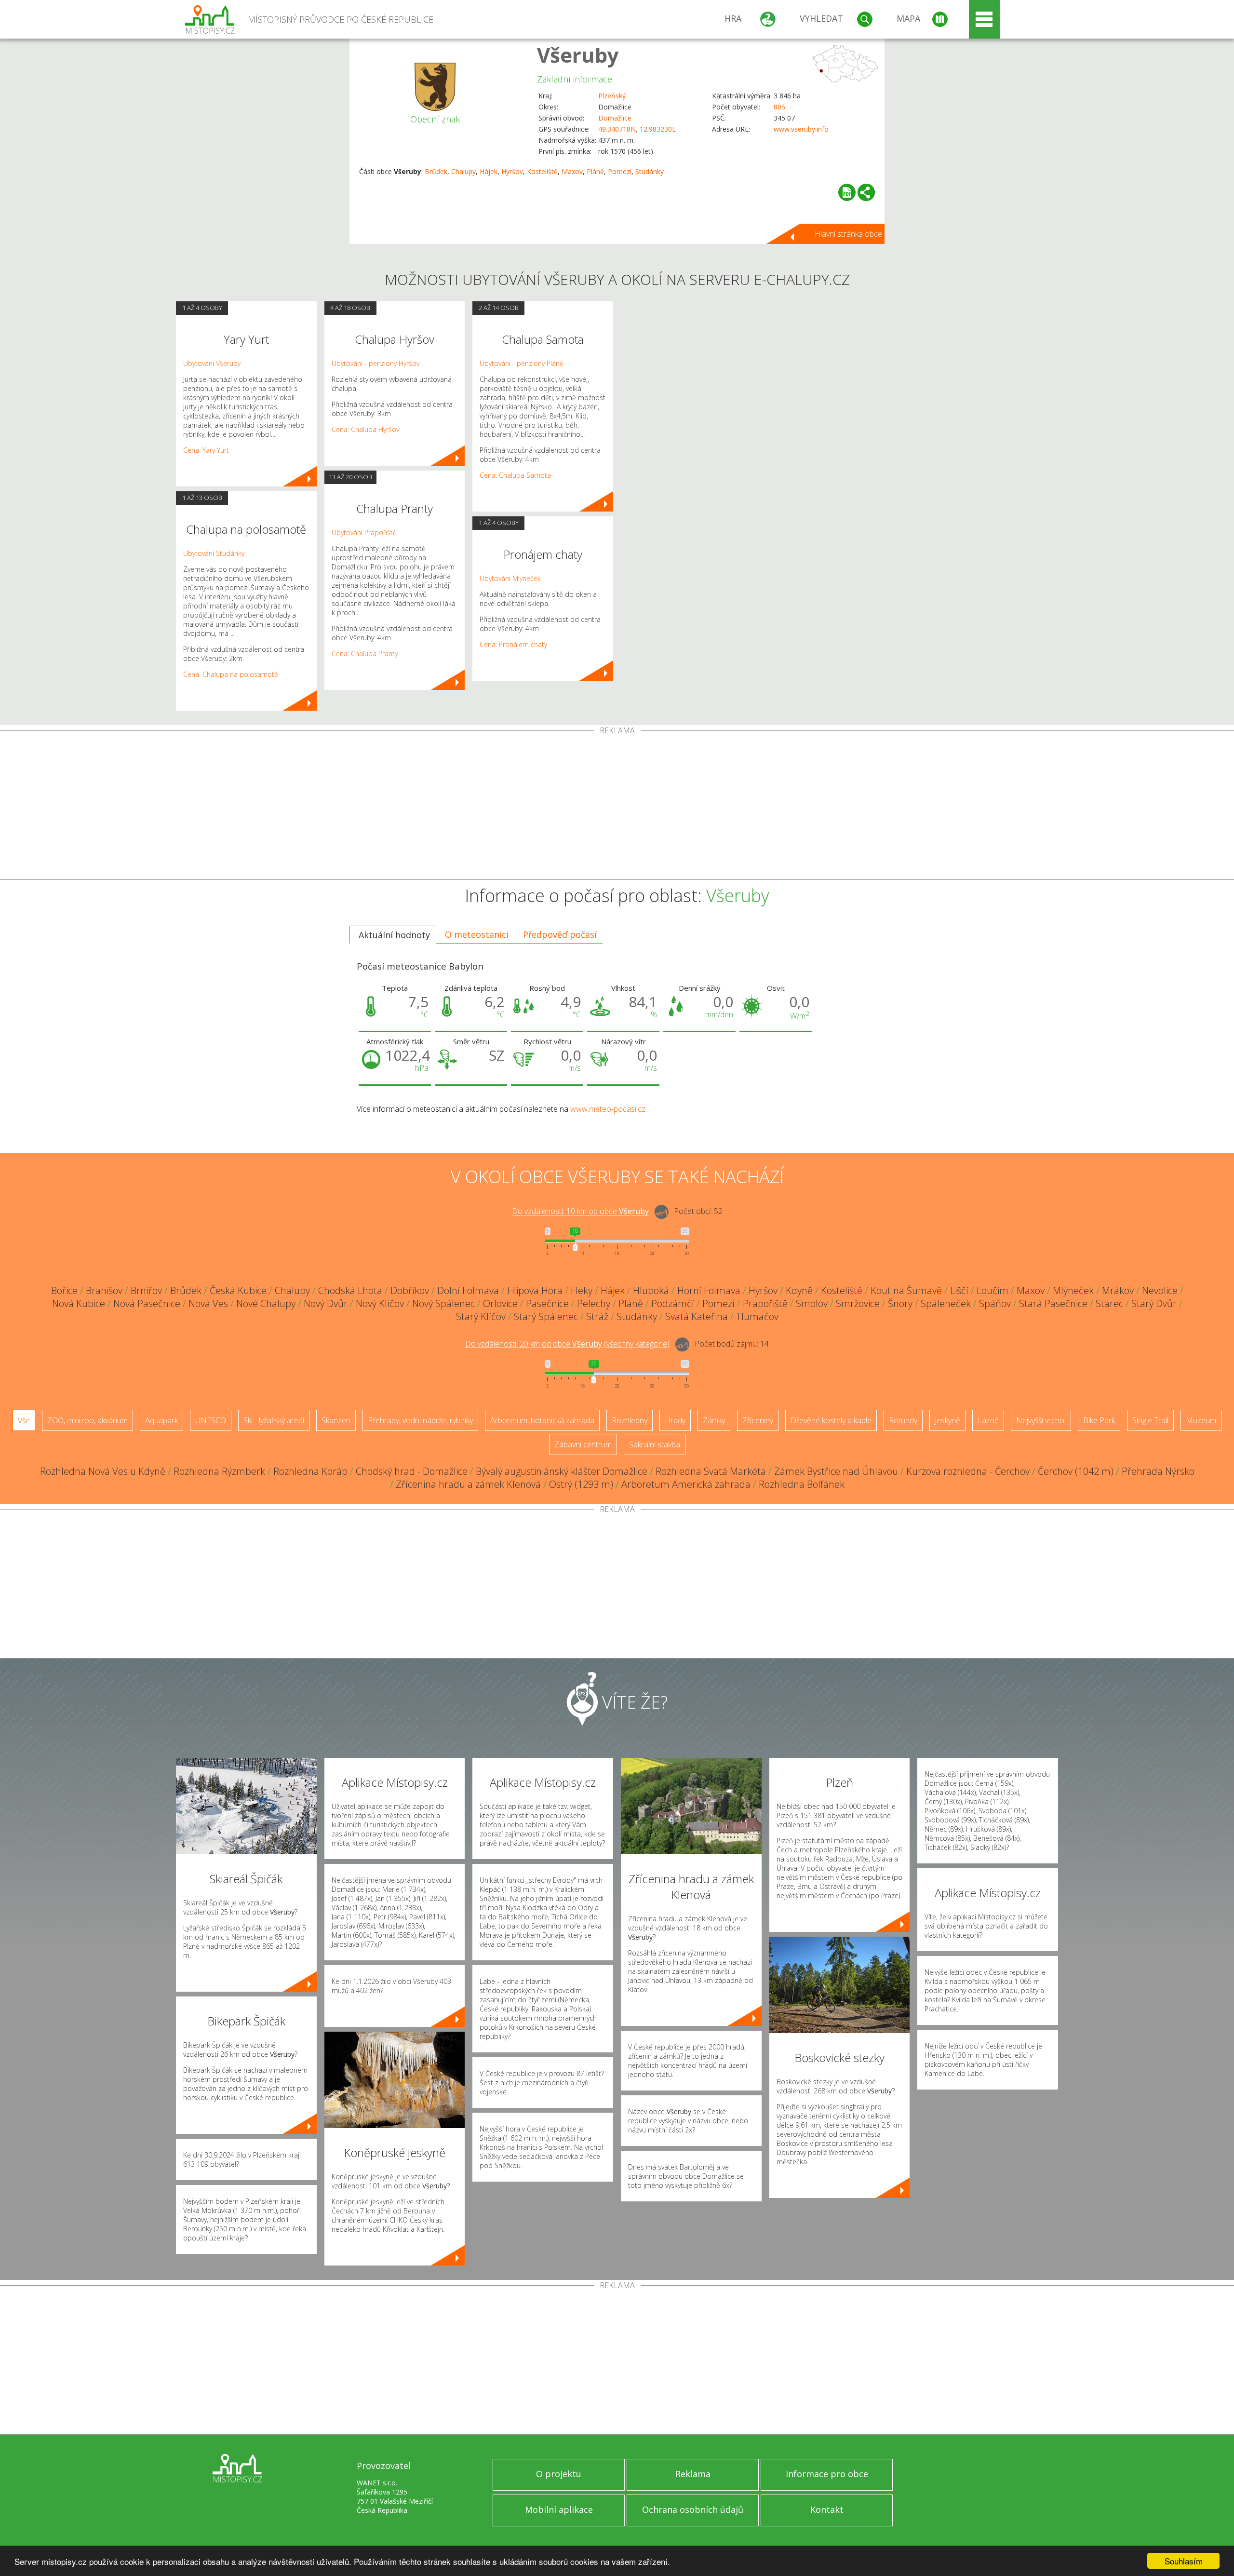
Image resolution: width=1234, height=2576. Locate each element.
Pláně (595, 171)
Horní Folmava (709, 1290)
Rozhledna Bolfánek (802, 1484)
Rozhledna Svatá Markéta (711, 1471)
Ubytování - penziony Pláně (522, 363)
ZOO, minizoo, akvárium (87, 1420)
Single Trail (1150, 1420)
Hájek (489, 171)
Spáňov (995, 1303)
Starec (1109, 1303)
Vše (24, 1420)
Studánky (650, 171)
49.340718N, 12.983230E (637, 129)
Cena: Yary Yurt (206, 450)
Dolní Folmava (468, 1290)
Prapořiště (765, 1303)
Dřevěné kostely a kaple (831, 1420)
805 (779, 107)
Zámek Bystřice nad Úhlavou (836, 1471)
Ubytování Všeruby (212, 363)
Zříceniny (758, 1420)
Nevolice (1160, 1290)
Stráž (597, 1316)
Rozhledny (630, 1420)
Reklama (693, 2474)
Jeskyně (947, 1420)
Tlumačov (757, 1316)
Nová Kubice (79, 1303)
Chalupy (463, 171)
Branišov (104, 1290)
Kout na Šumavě (906, 1290)
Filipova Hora (535, 1290)
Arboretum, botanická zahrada (542, 1420)
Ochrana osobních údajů (693, 2509)
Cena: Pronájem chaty (513, 644)
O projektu (559, 2474)
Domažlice (615, 118)
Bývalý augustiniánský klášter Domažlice (562, 1471)
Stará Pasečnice (1053, 1303)
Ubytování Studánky (214, 553)
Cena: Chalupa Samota (515, 475)
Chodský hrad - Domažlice (412, 1471)
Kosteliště (542, 171)
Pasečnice (547, 1303)
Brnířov (146, 1290)
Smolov (812, 1303)
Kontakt (827, 2509)
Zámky (714, 1420)
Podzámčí (673, 1303)
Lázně (988, 1420)
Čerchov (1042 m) (1076, 1471)
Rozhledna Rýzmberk (219, 1471)
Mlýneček (1073, 1290)
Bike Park (1099, 1420)
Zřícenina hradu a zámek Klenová (468, 1484)
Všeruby (578, 55)
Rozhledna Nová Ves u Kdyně (103, 1471)
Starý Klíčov (481, 1316)
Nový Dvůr (326, 1303)
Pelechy (594, 1303)
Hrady (675, 1420)
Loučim (993, 1290)
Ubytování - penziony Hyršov (376, 363)
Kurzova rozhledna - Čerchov (968, 1471)
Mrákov (1118, 1290)
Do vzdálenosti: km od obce (580, 1212)
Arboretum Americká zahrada (686, 1484)
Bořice (64, 1290)
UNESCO (211, 1420)
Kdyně (799, 1290)
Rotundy (903, 1420)
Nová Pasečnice (147, 1303)
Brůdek (436, 171)
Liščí (959, 1290)
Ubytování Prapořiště (364, 533)
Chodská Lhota (350, 1290)
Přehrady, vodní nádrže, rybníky (420, 1420)
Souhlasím (1184, 2561)
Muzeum (1201, 1420)
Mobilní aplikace (559, 2509)
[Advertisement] (617, 807)
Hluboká (651, 1290)
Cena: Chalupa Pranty (365, 654)
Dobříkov (410, 1290)
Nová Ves (208, 1303)
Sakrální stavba (655, 1444)
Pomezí (620, 171)
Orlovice (500, 1303)
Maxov (572, 171)
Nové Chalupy (266, 1303)
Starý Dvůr (1154, 1303)
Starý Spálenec (546, 1316)
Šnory (900, 1303)
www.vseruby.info (801, 129)
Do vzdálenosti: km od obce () (567, 1344)
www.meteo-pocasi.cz (608, 1109)
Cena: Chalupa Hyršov (365, 429)
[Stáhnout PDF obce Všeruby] (847, 192)
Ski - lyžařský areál (274, 1420)
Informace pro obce (827, 2474)
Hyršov (512, 171)
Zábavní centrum (583, 1444)
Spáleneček (946, 1303)
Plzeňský (612, 96)
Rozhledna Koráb (310, 1471)
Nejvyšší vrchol (1041, 1420)
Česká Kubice (238, 1290)
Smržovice (858, 1303)
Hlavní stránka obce (848, 234)
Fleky (582, 1290)
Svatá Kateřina (697, 1316)
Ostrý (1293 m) (581, 1484)
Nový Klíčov (380, 1303)
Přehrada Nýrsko (1158, 1471)
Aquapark (161, 1420)
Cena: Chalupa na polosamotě (231, 674)
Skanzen (336, 1420)
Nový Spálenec (443, 1303)
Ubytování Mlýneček (510, 578)
